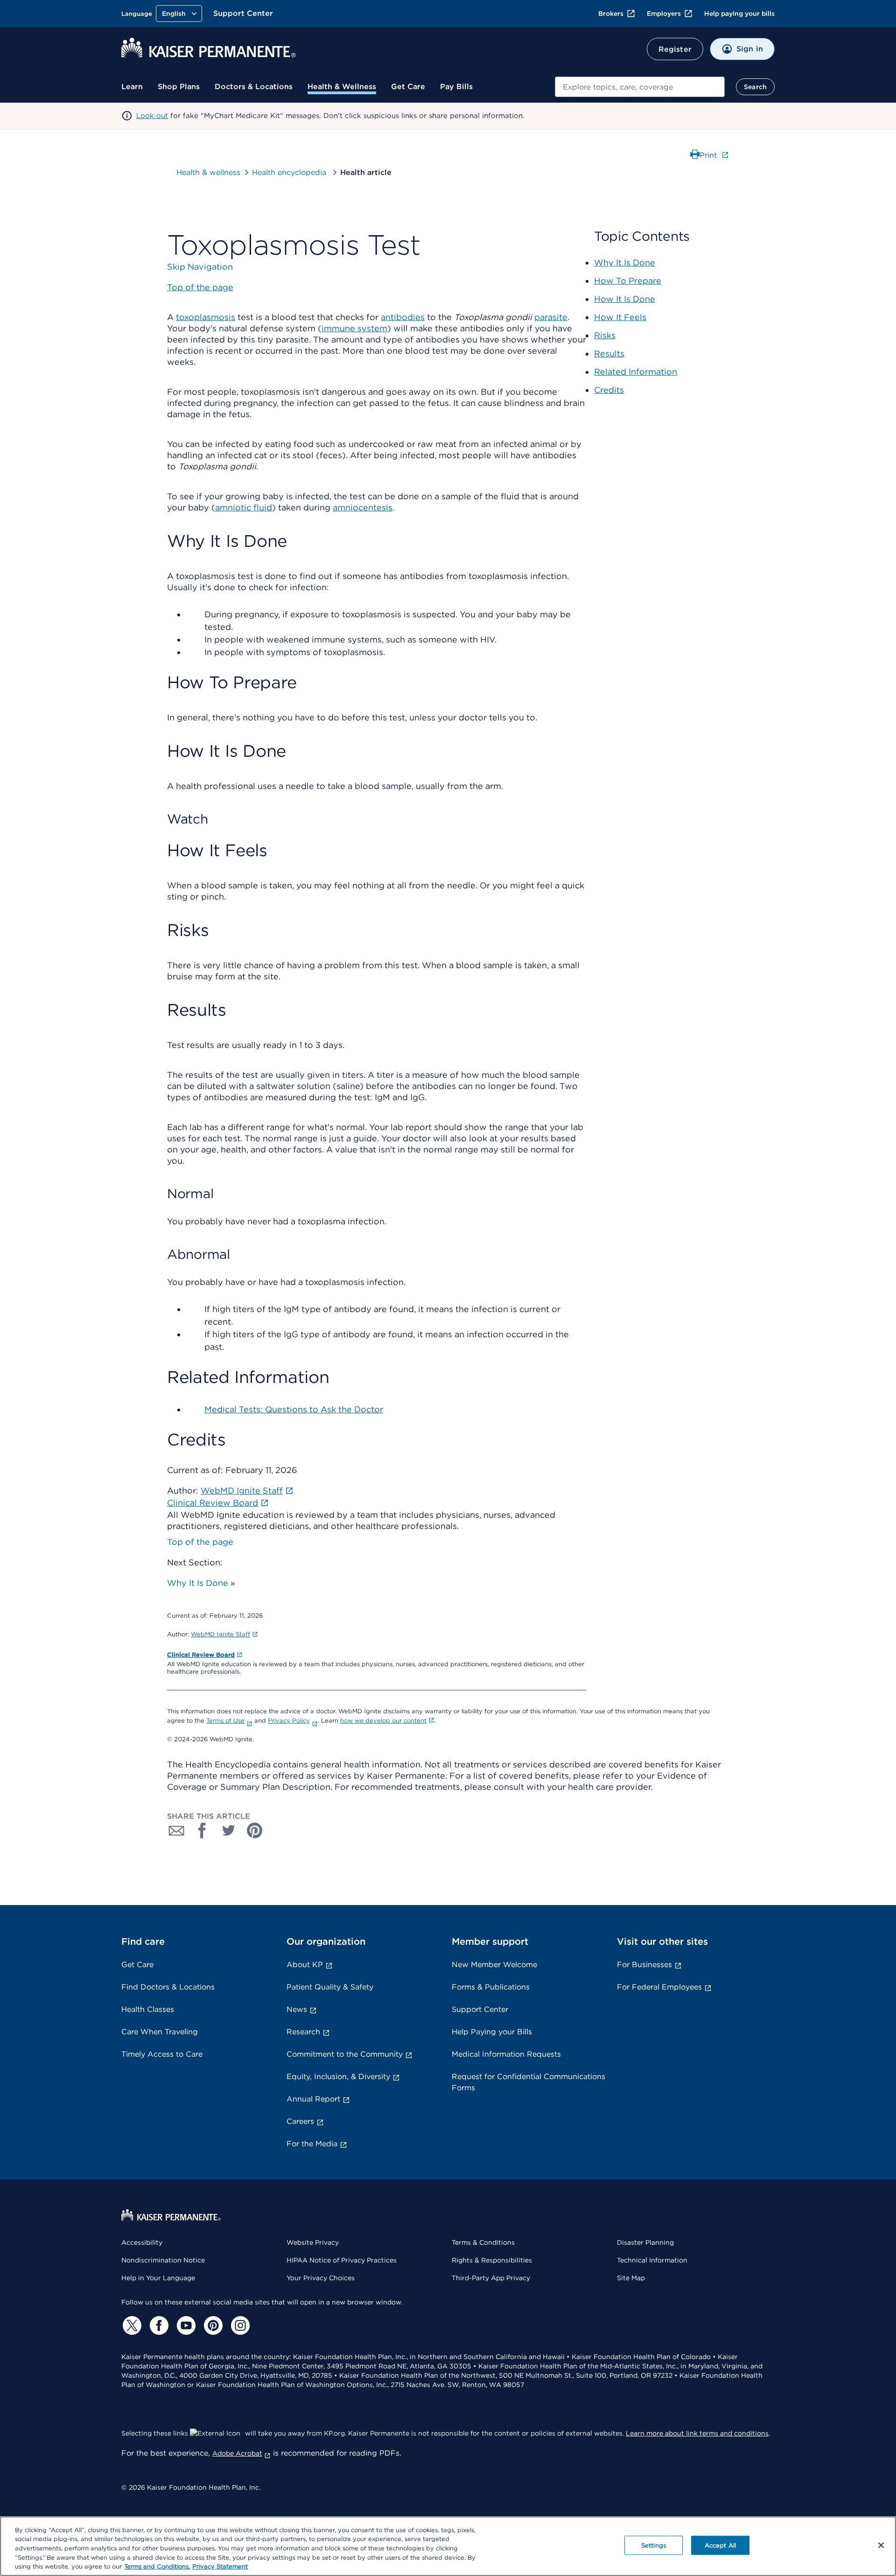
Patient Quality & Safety (330, 1987)
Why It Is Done (198, 1583)
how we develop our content (383, 1721)
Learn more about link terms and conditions (697, 2433)
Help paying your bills (739, 14)
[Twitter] (131, 2325)
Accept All (720, 2545)
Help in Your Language (158, 2278)
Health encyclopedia (290, 172)
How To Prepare (628, 281)
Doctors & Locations (254, 87)
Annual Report (313, 2099)
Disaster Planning (645, 2242)
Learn (132, 87)
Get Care (408, 87)
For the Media (312, 2144)
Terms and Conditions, (157, 2566)
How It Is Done (625, 299)
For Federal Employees (659, 1987)
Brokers (611, 14)
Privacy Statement (220, 2566)
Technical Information (652, 2260)
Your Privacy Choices (321, 2278)
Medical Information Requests (506, 2054)
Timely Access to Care (162, 2054)
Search (755, 87)
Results (609, 353)
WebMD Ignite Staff (220, 1634)
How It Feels (620, 317)
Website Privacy (313, 2242)
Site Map (631, 2278)
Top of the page (200, 1542)
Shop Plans (179, 87)
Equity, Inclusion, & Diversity (338, 2077)
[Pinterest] (212, 2325)
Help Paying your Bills (492, 2032)
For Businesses (644, 1965)
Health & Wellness (342, 87)
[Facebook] (158, 2325)
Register (675, 49)
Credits (609, 390)
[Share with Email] (176, 1830)
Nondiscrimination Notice (163, 2260)
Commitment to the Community (345, 2054)
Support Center (243, 13)
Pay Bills (456, 87)
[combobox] (640, 87)
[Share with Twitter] (229, 1830)
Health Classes (148, 2009)
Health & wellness (208, 172)
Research (303, 2032)
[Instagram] (239, 2325)
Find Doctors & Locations (168, 1987)
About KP (305, 1965)
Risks (605, 335)
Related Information (636, 372)
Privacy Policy (289, 1721)
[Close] (881, 2545)
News (297, 2009)
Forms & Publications (491, 1987)
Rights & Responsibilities (492, 2260)
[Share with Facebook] (203, 1830)
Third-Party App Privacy (491, 2278)
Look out (152, 116)
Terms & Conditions (483, 2242)
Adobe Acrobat (237, 2453)
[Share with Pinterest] (255, 1830)
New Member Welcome (494, 1965)
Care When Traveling (160, 2032)
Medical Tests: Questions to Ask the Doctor (294, 1409)
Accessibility (142, 2242)
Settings (654, 2545)
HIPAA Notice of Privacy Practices (342, 2260)
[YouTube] (185, 2325)
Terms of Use (225, 1721)
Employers (664, 14)
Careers (300, 2121)
